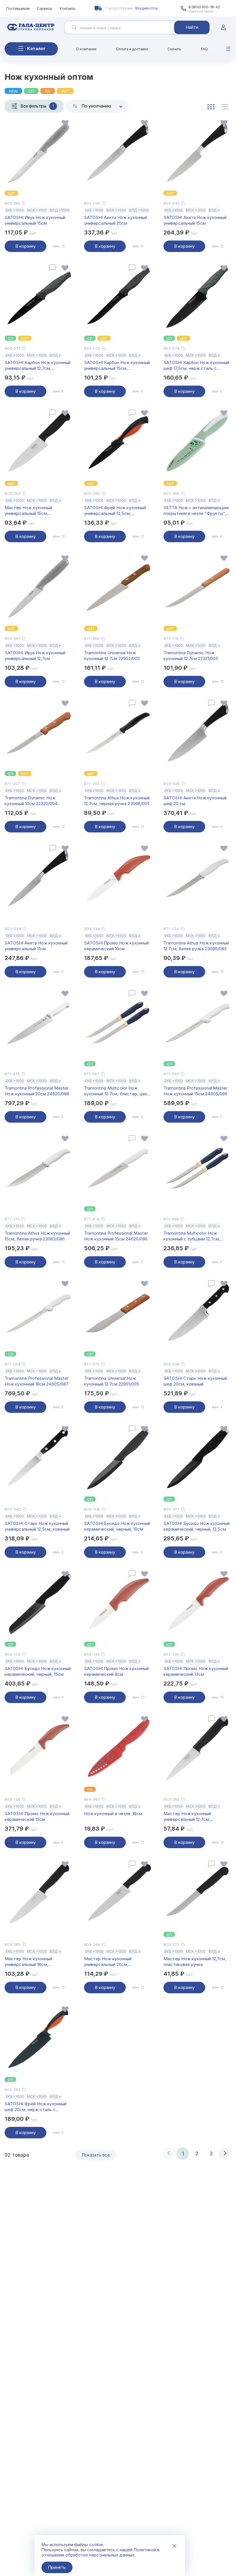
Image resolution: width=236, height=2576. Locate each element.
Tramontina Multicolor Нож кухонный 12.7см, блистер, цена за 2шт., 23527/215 (117, 1091)
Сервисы (45, 8)
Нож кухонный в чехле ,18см (113, 1814)
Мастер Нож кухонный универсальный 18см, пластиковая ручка (28, 1962)
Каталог (36, 48)
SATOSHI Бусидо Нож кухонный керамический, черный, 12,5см (197, 1526)
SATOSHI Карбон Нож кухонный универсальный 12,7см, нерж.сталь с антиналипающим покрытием (38, 365)
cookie (96, 2545)
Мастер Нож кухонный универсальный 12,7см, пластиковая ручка (187, 1817)
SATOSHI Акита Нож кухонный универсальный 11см (36, 946)
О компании (86, 49)
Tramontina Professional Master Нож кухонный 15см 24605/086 (195, 1091)
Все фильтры (37, 106)
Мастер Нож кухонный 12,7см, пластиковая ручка (195, 1962)
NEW (13, 91)
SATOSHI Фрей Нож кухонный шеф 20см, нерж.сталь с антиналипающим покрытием (36, 2107)
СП (31, 91)
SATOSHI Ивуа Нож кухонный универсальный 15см (35, 220)
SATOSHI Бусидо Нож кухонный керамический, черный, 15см (38, 1671)
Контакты (67, 8)
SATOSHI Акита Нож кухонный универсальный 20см (116, 220)
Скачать (174, 49)
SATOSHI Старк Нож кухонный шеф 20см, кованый (195, 1381)
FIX (48, 91)
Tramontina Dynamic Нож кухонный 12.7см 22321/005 (191, 656)
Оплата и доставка (132, 49)
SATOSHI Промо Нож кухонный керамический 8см (116, 1671)
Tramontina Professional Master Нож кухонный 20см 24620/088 (37, 1091)
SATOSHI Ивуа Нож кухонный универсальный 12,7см (35, 656)
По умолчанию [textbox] (96, 106)
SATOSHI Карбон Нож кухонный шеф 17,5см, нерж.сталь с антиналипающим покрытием (196, 365)
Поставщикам (18, 8)
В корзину (25, 246)
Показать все (96, 2155)
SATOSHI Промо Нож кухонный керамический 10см (116, 946)
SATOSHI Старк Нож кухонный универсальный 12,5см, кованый (37, 1526)
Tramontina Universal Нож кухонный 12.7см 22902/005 (112, 656)
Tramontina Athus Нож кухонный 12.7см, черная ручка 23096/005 (117, 801)
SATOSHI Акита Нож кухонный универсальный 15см (195, 220)
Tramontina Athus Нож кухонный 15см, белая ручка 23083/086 (37, 1236)
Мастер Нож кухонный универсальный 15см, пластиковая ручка (28, 511)
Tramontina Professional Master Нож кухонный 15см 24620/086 (116, 1236)
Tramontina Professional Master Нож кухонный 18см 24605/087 (37, 1381)
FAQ (204, 49)
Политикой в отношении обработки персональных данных (100, 2552)
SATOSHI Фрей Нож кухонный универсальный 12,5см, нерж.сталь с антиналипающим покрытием (117, 511)
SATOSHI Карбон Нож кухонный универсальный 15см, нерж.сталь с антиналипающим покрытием (117, 365)
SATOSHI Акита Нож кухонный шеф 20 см (195, 801)
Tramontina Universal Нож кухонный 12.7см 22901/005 (112, 1381)
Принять (57, 2567)
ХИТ (65, 91)
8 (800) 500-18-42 (204, 7)
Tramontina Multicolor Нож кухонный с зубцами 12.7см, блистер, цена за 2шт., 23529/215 (197, 1236)
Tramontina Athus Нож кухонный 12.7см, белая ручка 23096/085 (196, 946)
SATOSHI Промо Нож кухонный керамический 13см (196, 1671)
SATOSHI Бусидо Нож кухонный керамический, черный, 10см (117, 1526)
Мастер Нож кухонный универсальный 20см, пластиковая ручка (108, 1962)
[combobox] (97, 106)
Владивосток (146, 8)
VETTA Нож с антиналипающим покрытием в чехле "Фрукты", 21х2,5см (196, 511)
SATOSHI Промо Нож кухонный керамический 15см (37, 1816)
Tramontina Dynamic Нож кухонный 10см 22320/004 (31, 801)
